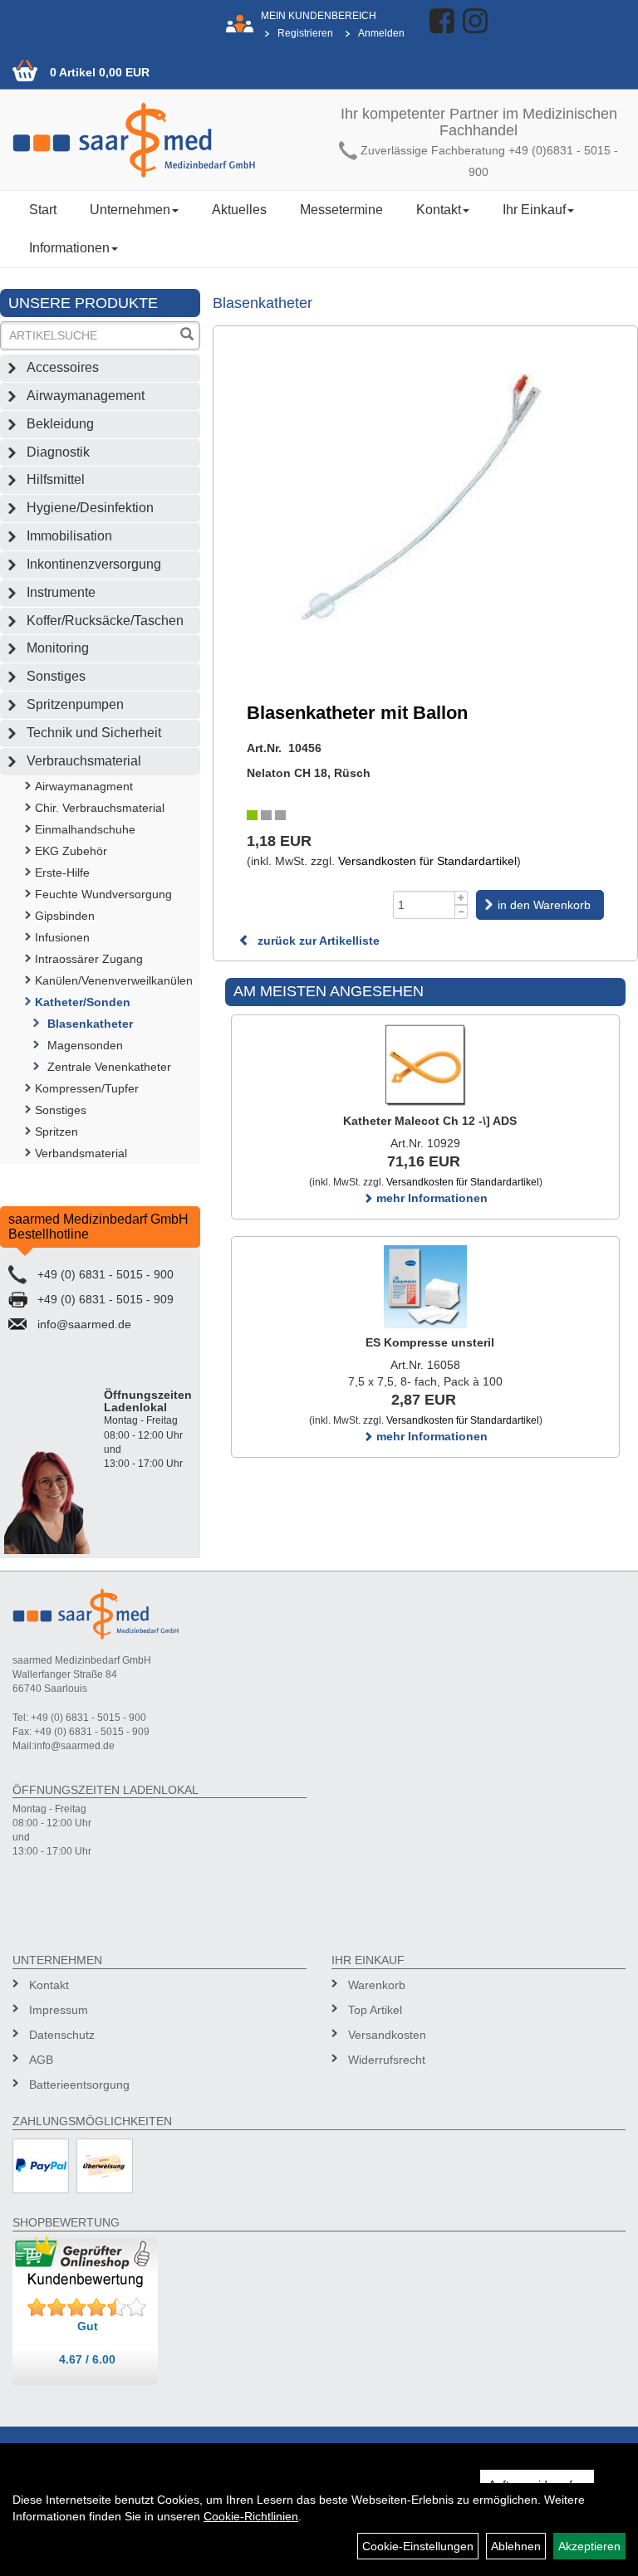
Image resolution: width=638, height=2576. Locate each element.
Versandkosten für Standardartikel (427, 861)
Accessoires (63, 367)
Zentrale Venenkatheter (109, 1067)
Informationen (69, 248)
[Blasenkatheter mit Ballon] (425, 504)
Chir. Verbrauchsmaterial (100, 808)
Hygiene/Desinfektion (90, 508)
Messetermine (341, 210)
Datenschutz (62, 2035)
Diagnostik (58, 452)
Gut (88, 2326)
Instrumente (61, 592)
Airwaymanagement (86, 396)
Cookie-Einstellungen (418, 2546)
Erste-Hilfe (62, 873)
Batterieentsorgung (79, 2085)
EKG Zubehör (71, 851)
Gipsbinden (65, 916)
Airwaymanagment (84, 786)
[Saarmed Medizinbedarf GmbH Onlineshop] (159, 140)
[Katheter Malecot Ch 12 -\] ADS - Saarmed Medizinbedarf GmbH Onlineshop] (425, 1065)
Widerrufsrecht (387, 2060)
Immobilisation (69, 536)
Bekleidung (60, 424)
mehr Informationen (430, 1198)
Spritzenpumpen (75, 704)
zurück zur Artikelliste (317, 941)
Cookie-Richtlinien (251, 2516)
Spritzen (56, 1132)
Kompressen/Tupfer (87, 1088)
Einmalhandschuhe (85, 829)
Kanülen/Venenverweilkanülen (114, 980)
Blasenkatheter (90, 1024)
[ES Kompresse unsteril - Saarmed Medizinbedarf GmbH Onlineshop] (425, 1287)
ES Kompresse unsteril (430, 1342)
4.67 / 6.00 (87, 2359)
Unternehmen (130, 210)
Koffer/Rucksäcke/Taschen (105, 621)
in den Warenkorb (544, 905)
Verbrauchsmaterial (84, 761)
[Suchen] (187, 336)
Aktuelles (239, 210)
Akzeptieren (589, 2546)
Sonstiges (56, 676)
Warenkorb (377, 1985)
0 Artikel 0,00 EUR (100, 72)
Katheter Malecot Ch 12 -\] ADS (430, 1121)
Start (43, 210)
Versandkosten (387, 2035)
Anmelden (381, 33)
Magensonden (85, 1045)
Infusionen (62, 937)
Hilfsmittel (56, 479)
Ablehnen (516, 2546)
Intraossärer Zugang (89, 959)
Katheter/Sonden (83, 1002)
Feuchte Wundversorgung (103, 894)
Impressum (59, 2010)
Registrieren (305, 33)
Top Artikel (375, 2010)
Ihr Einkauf (534, 210)
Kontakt (439, 210)
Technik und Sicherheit (94, 733)
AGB (41, 2060)
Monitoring (58, 648)
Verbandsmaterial (81, 1153)
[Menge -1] (461, 912)
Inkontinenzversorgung (94, 564)
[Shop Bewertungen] (87, 2308)
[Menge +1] (461, 898)
